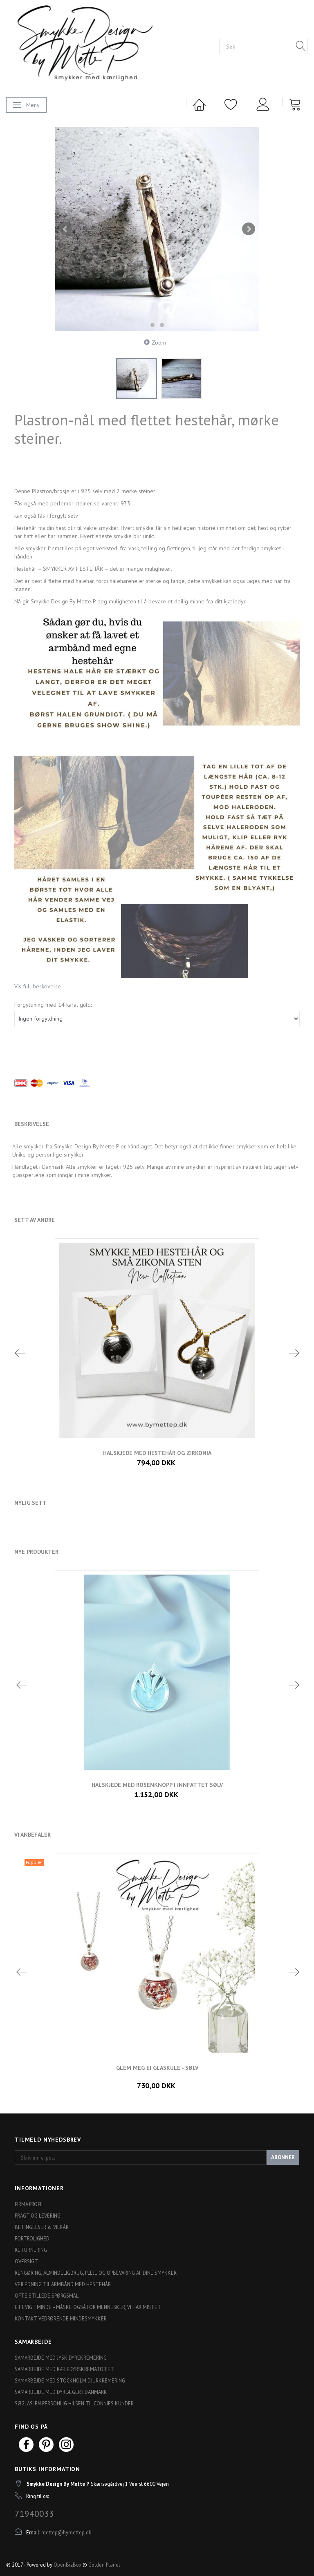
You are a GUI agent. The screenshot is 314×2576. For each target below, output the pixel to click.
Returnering (31, 2250)
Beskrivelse (32, 1124)
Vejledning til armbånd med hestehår (63, 2284)
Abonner (283, 2157)
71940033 (34, 2514)
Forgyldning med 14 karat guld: (53, 1005)
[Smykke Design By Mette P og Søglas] (99, 46)
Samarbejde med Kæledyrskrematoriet (64, 2369)
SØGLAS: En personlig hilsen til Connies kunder (74, 2403)
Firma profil (29, 2204)
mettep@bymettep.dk (66, 2532)
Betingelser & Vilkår (42, 2227)
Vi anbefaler (33, 1835)
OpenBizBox (67, 2565)
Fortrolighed (32, 2238)
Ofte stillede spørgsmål (47, 2296)
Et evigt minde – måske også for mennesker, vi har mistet (88, 2307)
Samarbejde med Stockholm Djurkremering (70, 2380)
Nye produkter (36, 1552)
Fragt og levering (38, 2216)
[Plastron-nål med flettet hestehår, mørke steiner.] (157, 229)
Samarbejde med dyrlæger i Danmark (61, 2392)
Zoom (159, 343)
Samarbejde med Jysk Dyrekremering (61, 2358)
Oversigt (26, 2261)
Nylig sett (30, 1503)
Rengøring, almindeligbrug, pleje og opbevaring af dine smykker (96, 2273)
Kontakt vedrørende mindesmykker (61, 2318)
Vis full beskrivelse (38, 986)
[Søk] (301, 47)
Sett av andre (35, 1220)
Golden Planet (104, 2565)
